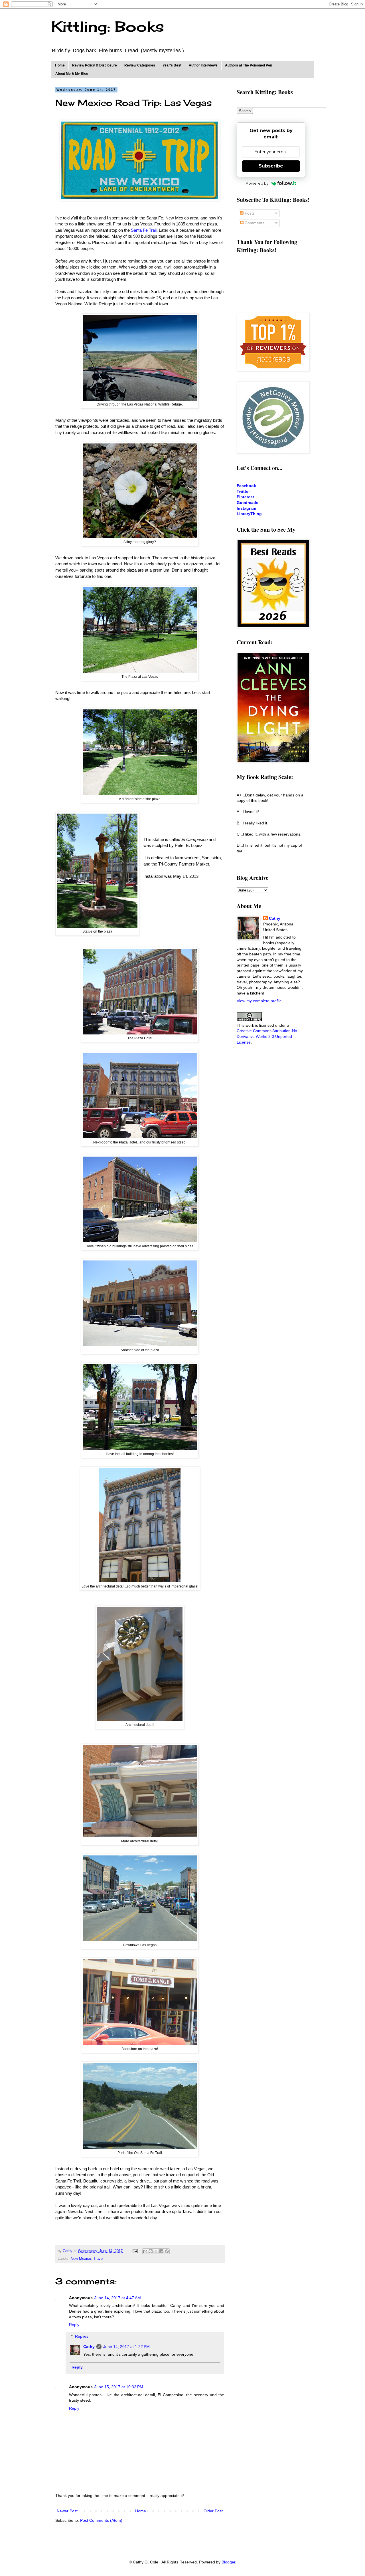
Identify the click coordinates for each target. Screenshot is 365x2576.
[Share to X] (156, 2251)
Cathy (89, 2347)
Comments (254, 223)
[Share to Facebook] (161, 2251)
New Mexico (81, 2259)
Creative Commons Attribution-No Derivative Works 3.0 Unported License (267, 1036)
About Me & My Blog (72, 74)
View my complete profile (259, 1001)
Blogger (228, 2562)
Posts (249, 213)
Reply (74, 2325)
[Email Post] (135, 2251)
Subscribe (271, 166)
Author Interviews (203, 65)
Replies (82, 2336)
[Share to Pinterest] (167, 2251)
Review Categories (140, 65)
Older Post (213, 2511)
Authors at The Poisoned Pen (249, 65)
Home (60, 65)
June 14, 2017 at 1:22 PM (126, 2347)
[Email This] (145, 2251)
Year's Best (172, 65)
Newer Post (67, 2511)
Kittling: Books (108, 26)
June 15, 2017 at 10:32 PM (119, 2387)
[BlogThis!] (151, 2251)
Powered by (257, 183)
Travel (98, 2259)
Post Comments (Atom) (101, 2520)
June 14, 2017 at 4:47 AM (118, 2298)
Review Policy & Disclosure (95, 65)
